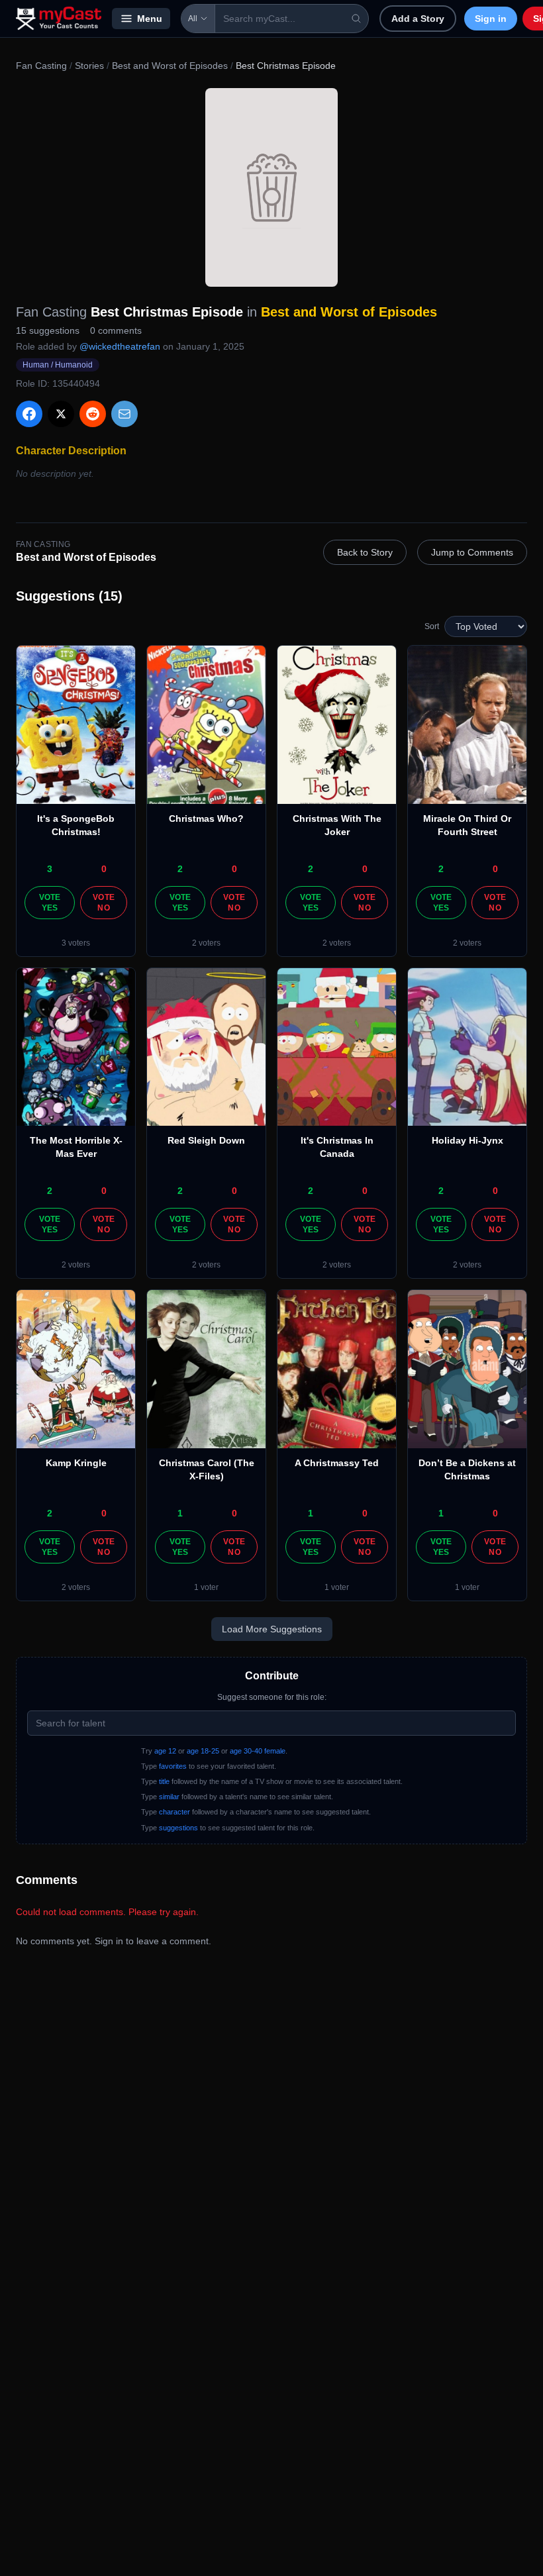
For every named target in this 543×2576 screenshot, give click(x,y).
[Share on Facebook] (29, 414)
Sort (432, 626)
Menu (150, 19)
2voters (206, 943)
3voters (76, 943)
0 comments (116, 330)
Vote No (104, 903)
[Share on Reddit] (93, 414)
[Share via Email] (124, 414)
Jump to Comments (472, 552)
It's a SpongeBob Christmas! (76, 825)
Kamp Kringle (76, 1463)
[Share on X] (61, 414)
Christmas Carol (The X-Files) (207, 1469)
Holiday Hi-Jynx (468, 1140)
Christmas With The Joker (337, 825)
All (193, 19)
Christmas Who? (206, 818)
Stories (89, 66)
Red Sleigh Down (206, 1140)
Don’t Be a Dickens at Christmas (467, 1469)
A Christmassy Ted (337, 1463)
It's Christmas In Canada (337, 1147)
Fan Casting (41, 66)
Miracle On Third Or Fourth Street (467, 825)
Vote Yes (50, 903)
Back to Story (365, 552)
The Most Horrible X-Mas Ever (76, 1147)
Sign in (491, 19)
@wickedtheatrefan (120, 346)
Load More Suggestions (272, 1629)
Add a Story (418, 19)
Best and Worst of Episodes (170, 66)
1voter (206, 1587)
